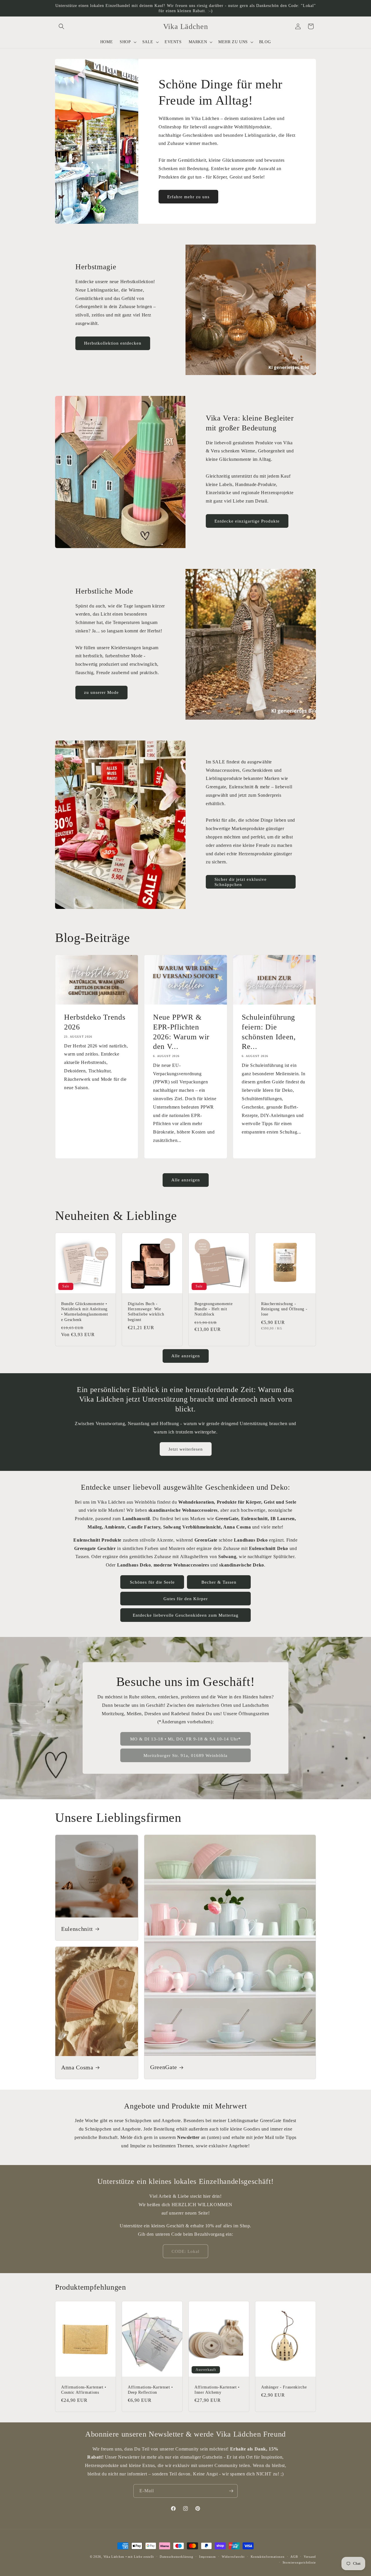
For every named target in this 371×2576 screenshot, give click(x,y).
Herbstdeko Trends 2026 (95, 1022)
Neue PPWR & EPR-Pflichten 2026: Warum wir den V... (181, 1032)
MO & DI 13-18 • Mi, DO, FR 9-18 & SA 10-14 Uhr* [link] (185, 1739)
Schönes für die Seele (152, 1582)
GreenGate (164, 2067)
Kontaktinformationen (268, 2557)
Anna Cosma (77, 2067)
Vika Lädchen (114, 2557)
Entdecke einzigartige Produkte (247, 521)
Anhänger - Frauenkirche (284, 2387)
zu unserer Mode (101, 692)
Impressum (207, 2557)
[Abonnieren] (231, 2491)
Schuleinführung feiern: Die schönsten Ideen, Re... (269, 1032)
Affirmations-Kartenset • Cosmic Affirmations (84, 2390)
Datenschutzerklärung (176, 2557)
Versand (310, 2557)
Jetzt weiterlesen (186, 1449)
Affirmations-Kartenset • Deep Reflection (150, 2390)
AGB (294, 2557)
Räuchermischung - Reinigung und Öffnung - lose (284, 1309)
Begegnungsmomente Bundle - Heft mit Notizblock (213, 1309)
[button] (61, 26)
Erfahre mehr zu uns (188, 197)
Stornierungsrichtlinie (299, 2562)
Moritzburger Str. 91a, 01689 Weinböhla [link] (185, 1755)
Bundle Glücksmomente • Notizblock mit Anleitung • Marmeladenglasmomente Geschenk (85, 1312)
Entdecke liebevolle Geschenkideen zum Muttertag (186, 1615)
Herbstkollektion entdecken (113, 343)
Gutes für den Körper (186, 1599)
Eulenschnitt (77, 1929)
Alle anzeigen (186, 1180)
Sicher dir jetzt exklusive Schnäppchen (241, 882)
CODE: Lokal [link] (185, 2251)
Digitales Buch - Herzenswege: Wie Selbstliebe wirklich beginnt (146, 1312)
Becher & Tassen (219, 1582)
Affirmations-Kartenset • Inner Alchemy (217, 2390)
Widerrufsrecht (233, 2557)
